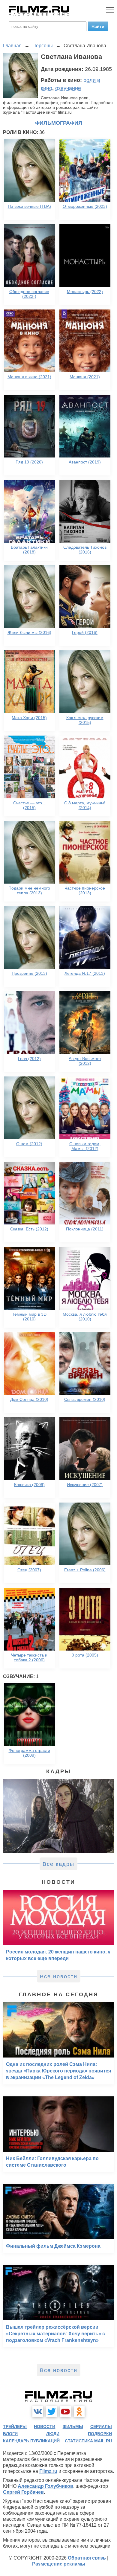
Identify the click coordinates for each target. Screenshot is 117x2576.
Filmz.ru (48, 2471)
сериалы (101, 2426)
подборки (100, 2434)
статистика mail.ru (88, 2441)
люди (53, 2434)
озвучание (68, 88)
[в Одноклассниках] (79, 2412)
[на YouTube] (65, 2412)
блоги (10, 2434)
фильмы (73, 2426)
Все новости (59, 1976)
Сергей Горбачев (23, 2492)
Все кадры (58, 1864)
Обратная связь (87, 2558)
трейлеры (15, 2426)
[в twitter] (52, 2412)
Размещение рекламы (59, 2564)
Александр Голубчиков (45, 2486)
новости (45, 2426)
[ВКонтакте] (38, 2412)
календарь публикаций (31, 2441)
